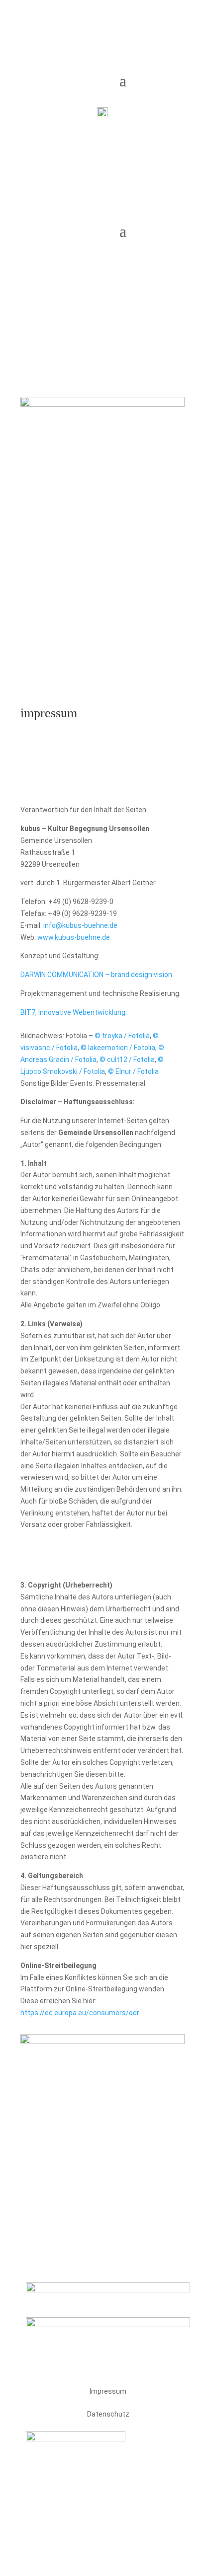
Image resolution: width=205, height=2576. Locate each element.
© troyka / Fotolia (122, 1036)
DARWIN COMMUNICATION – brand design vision (96, 975)
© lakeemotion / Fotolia (118, 1048)
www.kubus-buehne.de (74, 937)
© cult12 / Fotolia (127, 1060)
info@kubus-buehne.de (80, 925)
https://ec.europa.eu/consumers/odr (80, 2013)
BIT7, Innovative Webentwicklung (73, 1012)
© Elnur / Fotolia (133, 1071)
